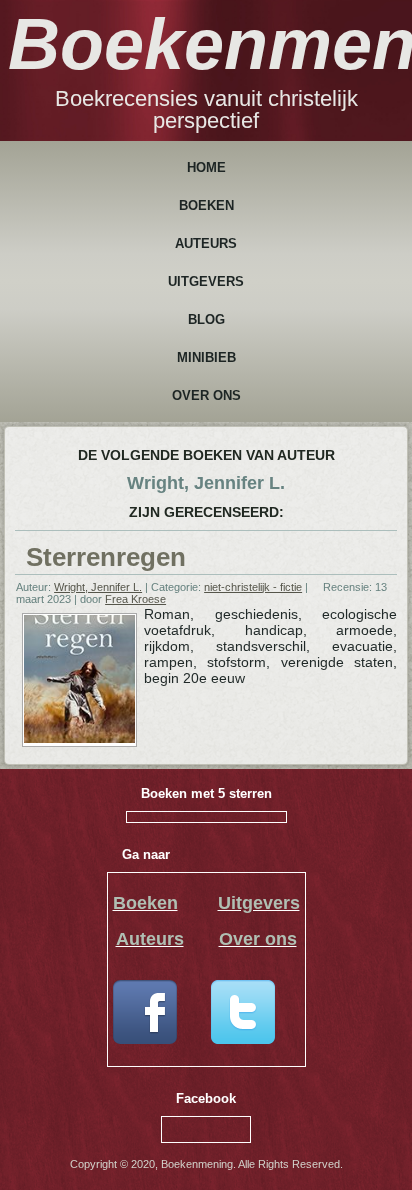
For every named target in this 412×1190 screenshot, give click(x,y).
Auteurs (206, 243)
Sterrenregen (106, 557)
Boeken (206, 205)
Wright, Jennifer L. (98, 587)
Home (206, 167)
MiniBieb (206, 357)
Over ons (206, 395)
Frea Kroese (135, 599)
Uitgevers (206, 281)
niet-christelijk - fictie (253, 587)
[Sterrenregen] (79, 739)
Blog (206, 319)
